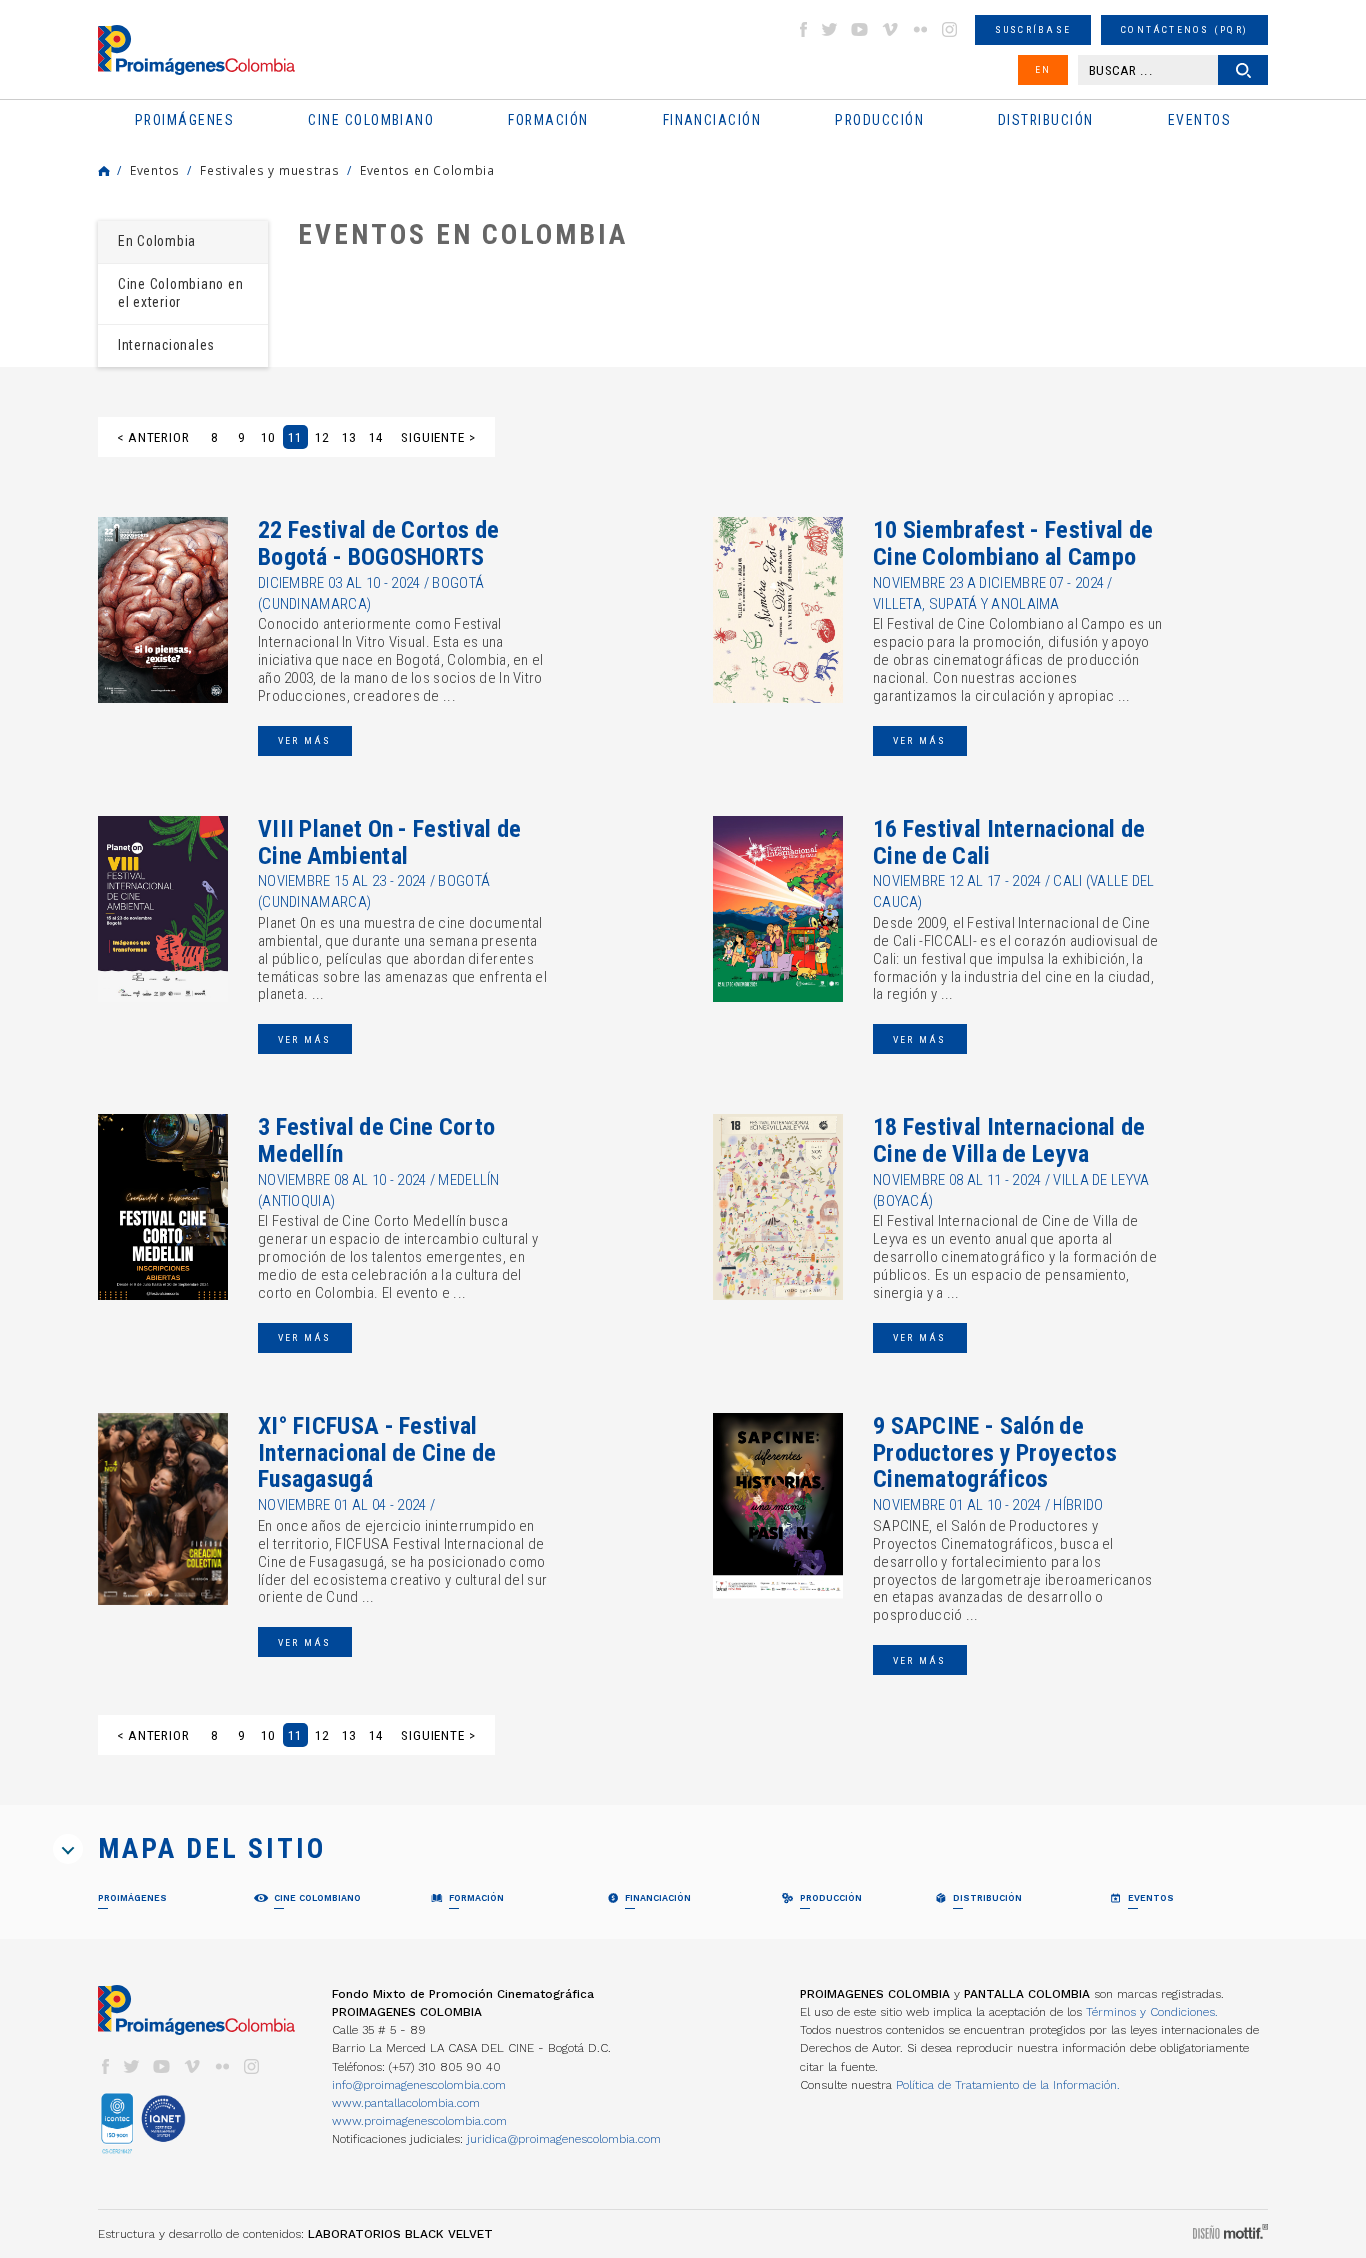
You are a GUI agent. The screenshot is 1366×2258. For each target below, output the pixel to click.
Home (104, 171)
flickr (920, 29)
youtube (860, 29)
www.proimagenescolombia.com (419, 2121)
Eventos (155, 170)
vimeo (890, 29)
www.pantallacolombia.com (406, 2103)
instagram (950, 29)
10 (268, 437)
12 (322, 437)
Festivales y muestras (270, 170)
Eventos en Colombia (427, 170)
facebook (803, 29)
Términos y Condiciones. (1152, 2012)
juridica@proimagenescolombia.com (564, 2139)
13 (349, 437)
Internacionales (166, 345)
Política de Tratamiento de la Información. (1008, 2085)
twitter (830, 29)
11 (295, 437)
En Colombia (157, 241)
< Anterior (153, 437)
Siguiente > (438, 437)
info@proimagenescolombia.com (419, 2085)
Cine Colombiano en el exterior (180, 293)
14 (376, 437)
